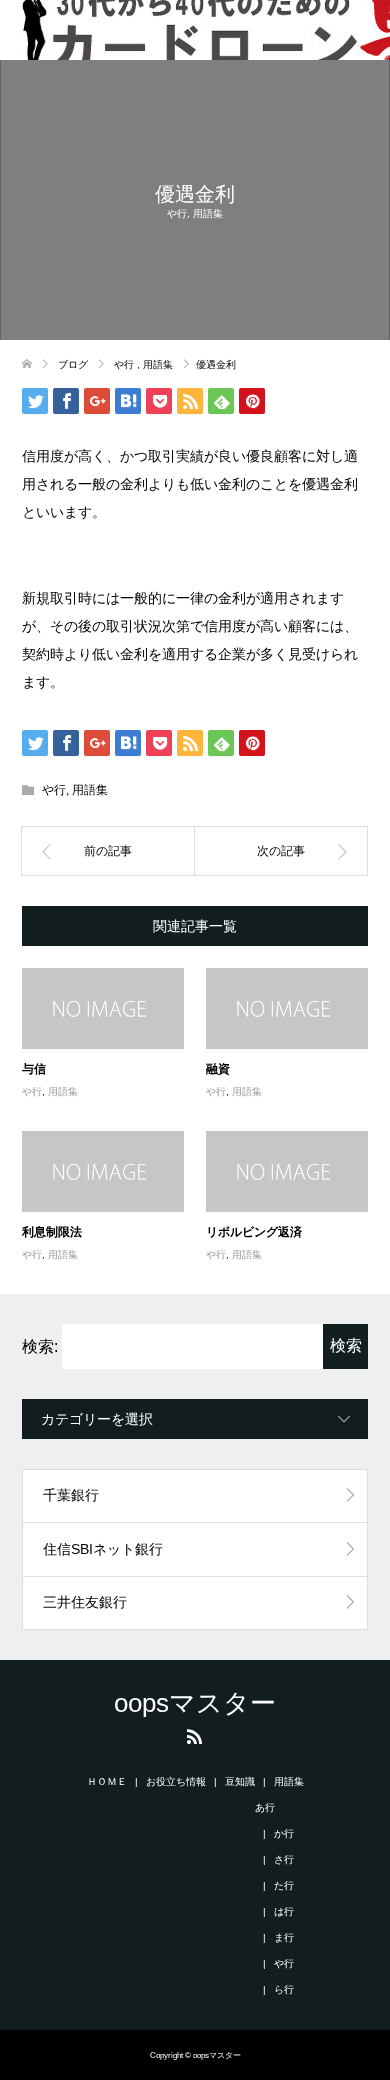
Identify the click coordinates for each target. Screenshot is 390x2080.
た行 (284, 1885)
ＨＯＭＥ (107, 1781)
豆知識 (240, 1781)
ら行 (284, 1989)
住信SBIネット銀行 (103, 1549)
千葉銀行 (71, 1495)
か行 (284, 1833)
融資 (218, 1068)
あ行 (265, 1807)
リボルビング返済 (254, 1231)
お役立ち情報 (176, 1781)
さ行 (284, 1859)
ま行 (284, 1937)
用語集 (208, 213)
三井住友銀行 (85, 1602)
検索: (40, 1346)
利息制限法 (52, 1231)
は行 (284, 1911)
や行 (177, 213)
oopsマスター (195, 1703)
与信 (34, 1068)
